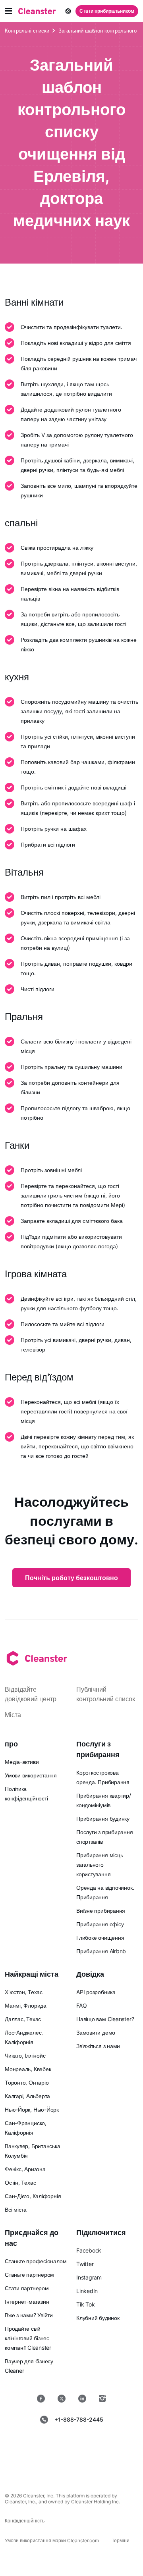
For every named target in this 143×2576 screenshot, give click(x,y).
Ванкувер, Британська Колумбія (33, 2151)
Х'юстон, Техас (24, 1992)
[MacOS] (46, 2465)
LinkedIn (87, 2291)
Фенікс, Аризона (25, 2169)
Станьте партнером (29, 2275)
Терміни (121, 2540)
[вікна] (97, 2465)
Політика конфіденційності (26, 1793)
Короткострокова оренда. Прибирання (103, 1777)
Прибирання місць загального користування (100, 1865)
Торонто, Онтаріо (27, 2082)
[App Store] (43, 2445)
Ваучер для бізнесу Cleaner (29, 2366)
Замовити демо (96, 2032)
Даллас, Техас (23, 2019)
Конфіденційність (25, 2521)
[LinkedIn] (82, 2399)
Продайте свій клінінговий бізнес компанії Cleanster (28, 2338)
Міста (13, 1715)
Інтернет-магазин (27, 2302)
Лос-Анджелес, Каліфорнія (24, 2037)
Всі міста (16, 2209)
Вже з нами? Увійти (29, 2315)
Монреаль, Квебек (28, 2069)
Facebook (89, 2250)
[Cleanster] (37, 11)
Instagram (89, 2277)
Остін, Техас (20, 2182)
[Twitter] (62, 2399)
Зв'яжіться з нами (98, 2046)
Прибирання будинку (103, 1818)
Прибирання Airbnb (101, 1951)
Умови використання (31, 1775)
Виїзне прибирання (101, 1911)
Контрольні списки (27, 31)
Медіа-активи (22, 1762)
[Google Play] (100, 2445)
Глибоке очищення (100, 1938)
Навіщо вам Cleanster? (105, 2019)
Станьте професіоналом (36, 2261)
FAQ (81, 2005)
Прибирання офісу (100, 1924)
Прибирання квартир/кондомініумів (104, 1800)
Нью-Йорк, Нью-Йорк (32, 2109)
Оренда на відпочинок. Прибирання (105, 1892)
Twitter (85, 2264)
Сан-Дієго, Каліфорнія (33, 2196)
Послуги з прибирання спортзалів (105, 1837)
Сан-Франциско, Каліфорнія (26, 2128)
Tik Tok (85, 2304)
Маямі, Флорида (26, 2005)
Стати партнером (27, 2288)
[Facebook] (41, 2399)
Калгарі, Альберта (27, 2096)
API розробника (96, 1992)
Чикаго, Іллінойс (25, 2055)
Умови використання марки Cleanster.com (52, 2540)
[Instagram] (102, 2399)
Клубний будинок (98, 2318)
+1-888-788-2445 (79, 2419)
